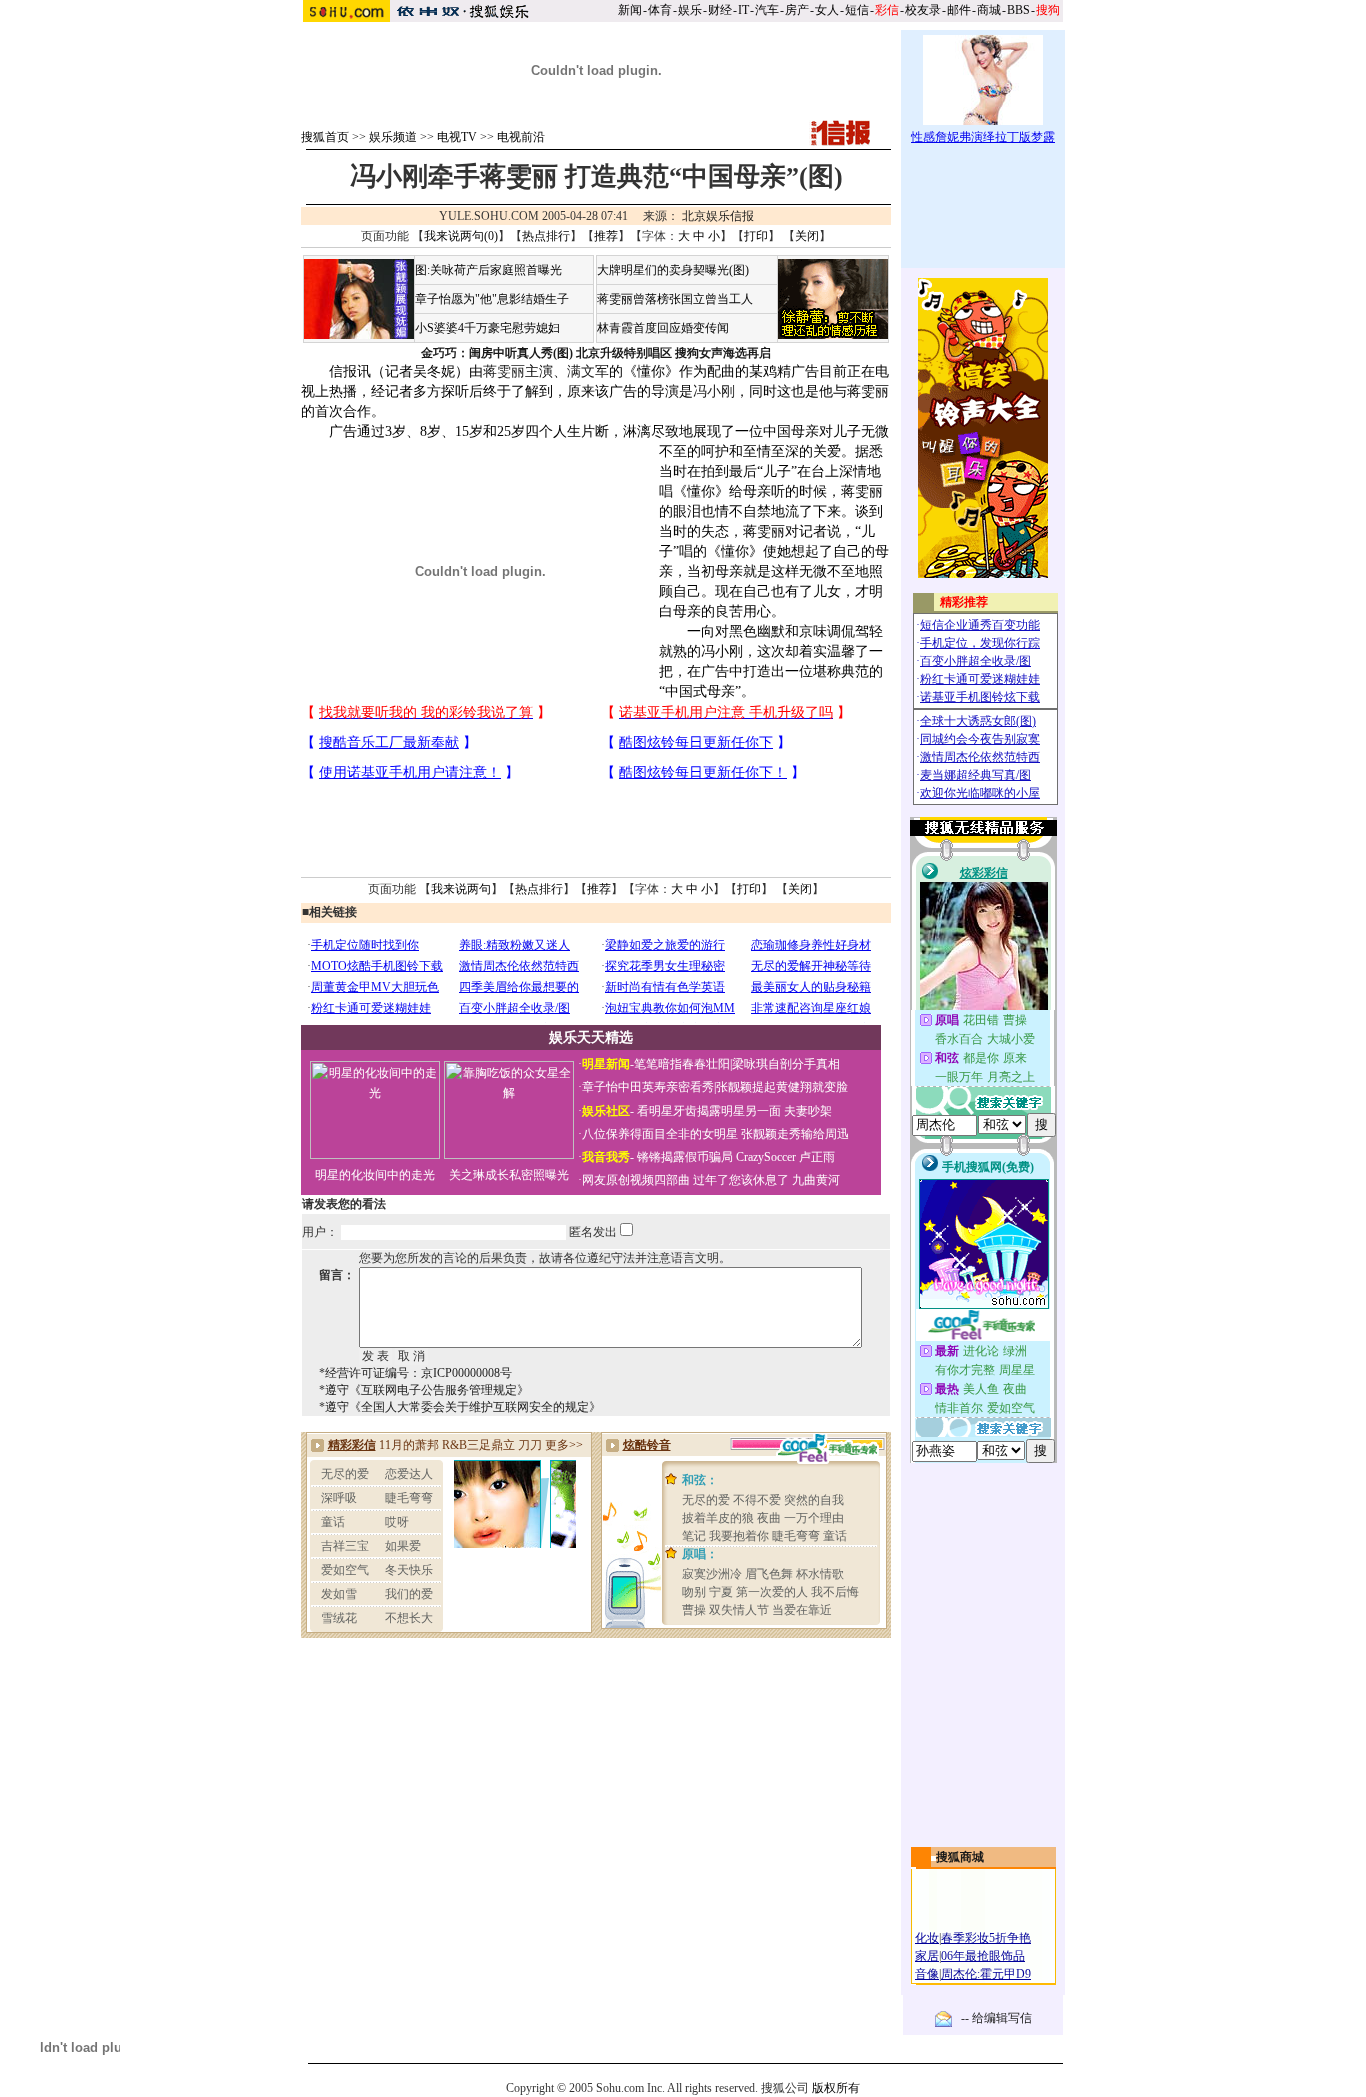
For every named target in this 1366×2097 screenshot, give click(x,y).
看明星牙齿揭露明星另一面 (707, 1111)
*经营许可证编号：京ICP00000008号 (415, 1373)
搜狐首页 (325, 137)
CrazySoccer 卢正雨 (785, 1157)
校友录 (923, 10)
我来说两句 (461, 889)
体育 (660, 10)
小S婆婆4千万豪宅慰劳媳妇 (487, 328)
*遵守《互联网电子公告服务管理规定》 (424, 1390)
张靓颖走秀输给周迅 (795, 1134)
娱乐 (690, 10)
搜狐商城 (960, 1857)
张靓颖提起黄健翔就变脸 (782, 1087)
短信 (857, 10)
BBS (1018, 10)
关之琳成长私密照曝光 (509, 1175)
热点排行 (546, 236)
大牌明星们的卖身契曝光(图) (673, 270)
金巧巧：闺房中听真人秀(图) (497, 353)
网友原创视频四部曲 (636, 1180)
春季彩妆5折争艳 (986, 1938)
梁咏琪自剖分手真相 (786, 1064)
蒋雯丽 (504, 371)
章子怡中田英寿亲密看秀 (648, 1087)
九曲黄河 (816, 1180)
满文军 (588, 371)
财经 (720, 10)
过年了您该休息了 (741, 1180)
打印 (756, 236)
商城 (989, 10)
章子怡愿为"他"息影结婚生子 (492, 299)
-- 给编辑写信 (996, 2018)
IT (743, 10)
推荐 (606, 236)
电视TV (457, 137)
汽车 (767, 10)
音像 (927, 1974)
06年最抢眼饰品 (983, 1956)
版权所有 (836, 2088)
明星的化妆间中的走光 (375, 1175)
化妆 (927, 1938)
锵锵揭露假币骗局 (685, 1157)
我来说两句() (461, 236)
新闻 (630, 10)
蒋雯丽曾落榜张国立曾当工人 (675, 299)
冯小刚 (714, 391)
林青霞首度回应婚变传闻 (663, 328)
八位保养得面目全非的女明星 (660, 1134)
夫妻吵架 (808, 1111)
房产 (797, 10)
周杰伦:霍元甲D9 (986, 1974)
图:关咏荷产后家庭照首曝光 (488, 270)
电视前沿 (521, 137)
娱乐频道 (393, 137)
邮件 (959, 10)
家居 (927, 1956)
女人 (827, 10)
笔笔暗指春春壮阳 (682, 1064)
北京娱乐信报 (718, 216)
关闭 (807, 236)
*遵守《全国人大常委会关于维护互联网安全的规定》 (460, 1407)
